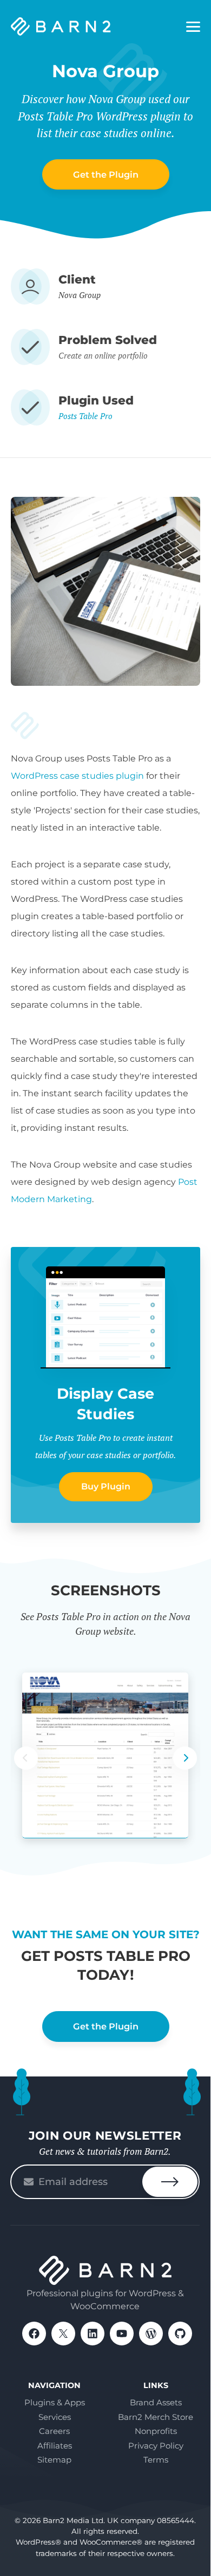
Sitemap (54, 2460)
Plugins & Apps (55, 2402)
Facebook (34, 2334)
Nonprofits (156, 2431)
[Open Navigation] (193, 27)
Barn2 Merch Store (156, 2417)
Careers (54, 2431)
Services (55, 2417)
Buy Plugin (106, 1486)
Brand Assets (156, 2402)
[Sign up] (170, 2182)
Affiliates (55, 2446)
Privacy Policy (156, 2446)
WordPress (151, 2334)
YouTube (122, 2334)
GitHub (180, 2334)
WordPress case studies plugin (77, 776)
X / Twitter (63, 2334)
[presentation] (185, 1758)
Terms (156, 2460)
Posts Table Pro (85, 416)
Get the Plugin (106, 174)
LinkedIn (93, 2334)
